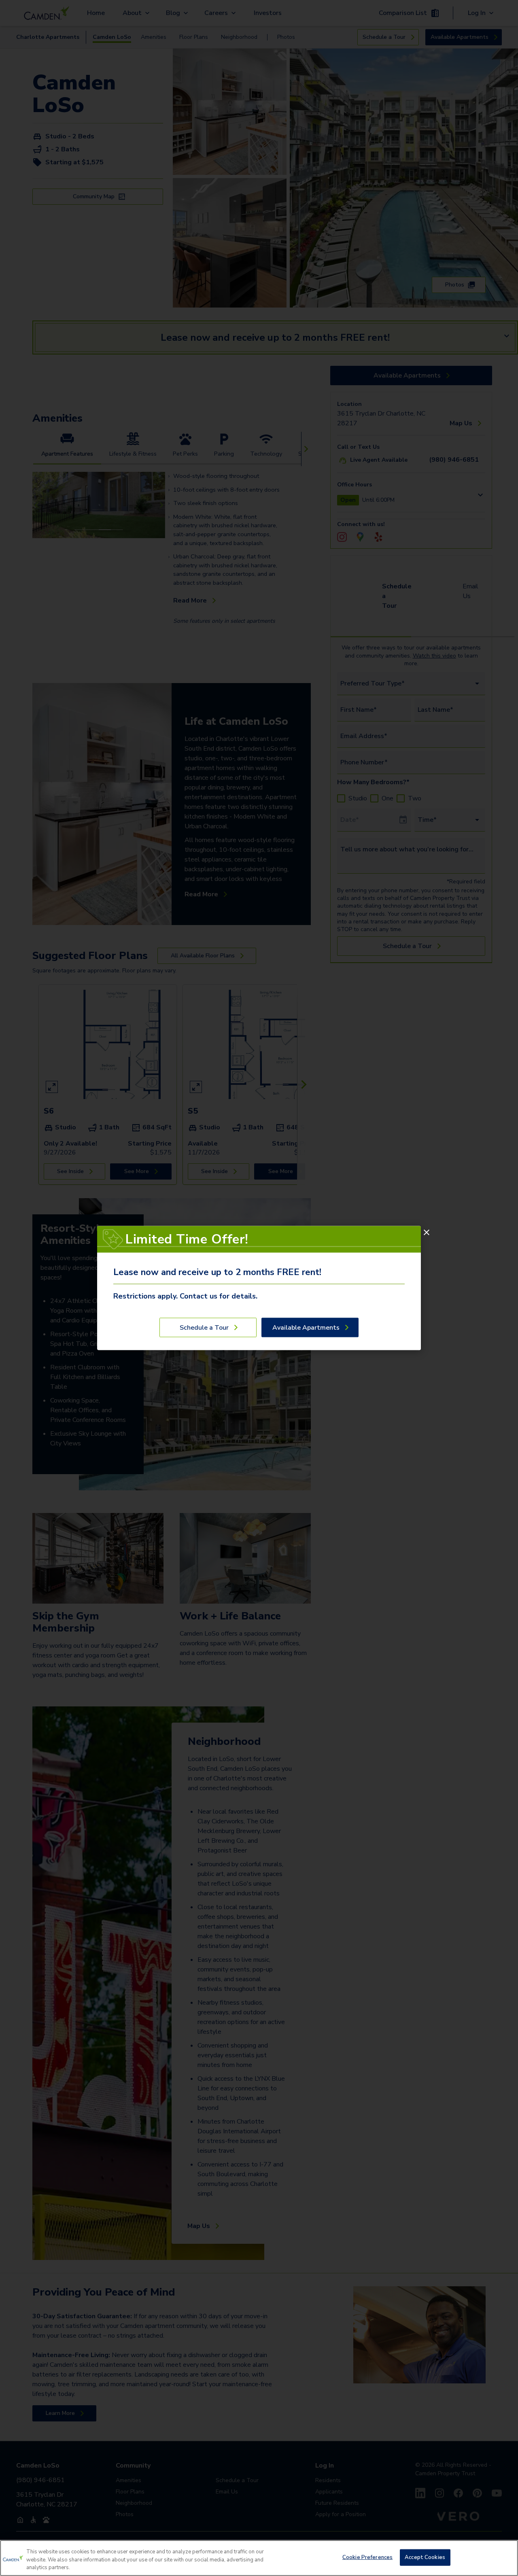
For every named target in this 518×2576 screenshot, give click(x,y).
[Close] (427, 1233)
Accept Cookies (425, 2557)
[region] (259, 2558)
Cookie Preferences (367, 2557)
